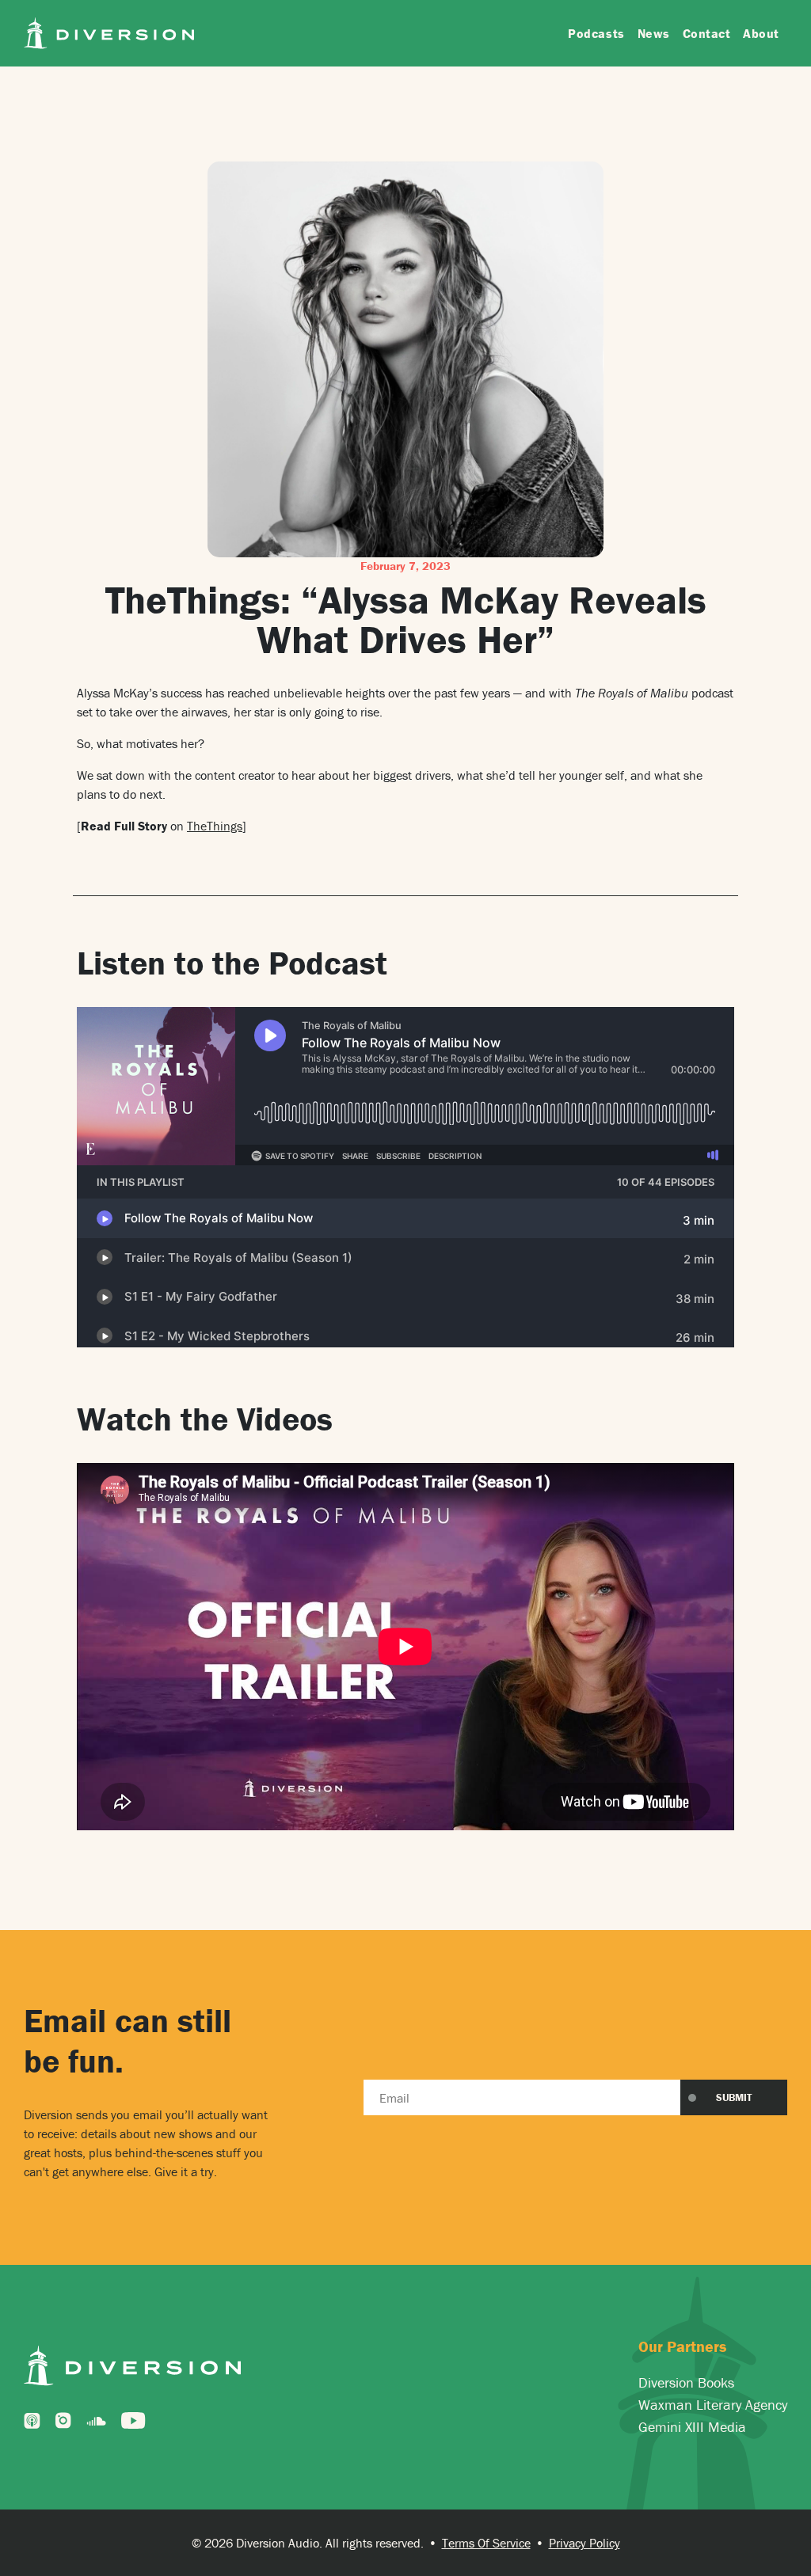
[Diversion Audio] (109, 31)
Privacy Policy (584, 2543)
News (654, 33)
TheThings (215, 826)
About (761, 33)
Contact (707, 33)
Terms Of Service (486, 2543)
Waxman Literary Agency (713, 2405)
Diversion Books (686, 2382)
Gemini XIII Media (692, 2427)
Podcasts (596, 33)
